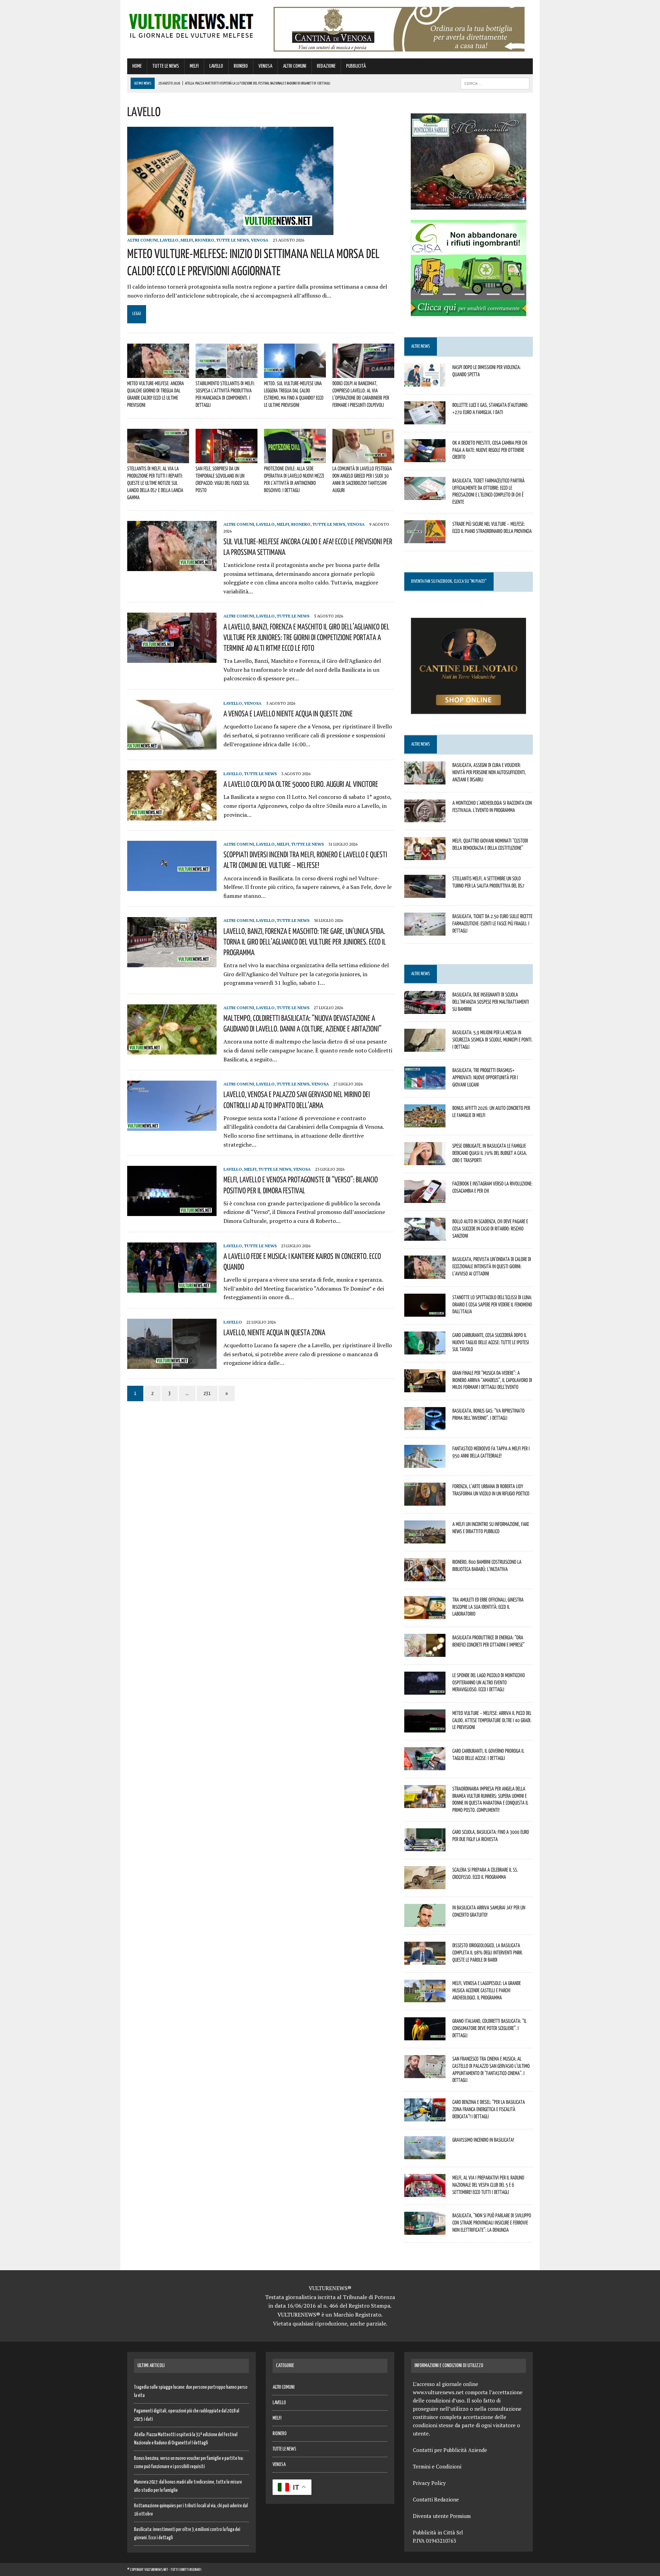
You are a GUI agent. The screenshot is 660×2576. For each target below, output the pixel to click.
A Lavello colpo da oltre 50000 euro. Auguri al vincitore (301, 784)
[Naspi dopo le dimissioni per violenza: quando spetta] (425, 382)
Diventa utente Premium (442, 2516)
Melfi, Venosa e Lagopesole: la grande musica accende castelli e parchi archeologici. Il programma (487, 1990)
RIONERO (241, 66)
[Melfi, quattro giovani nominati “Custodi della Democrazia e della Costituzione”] (425, 855)
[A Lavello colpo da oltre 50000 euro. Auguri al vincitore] (172, 816)
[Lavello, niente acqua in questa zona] (172, 1364)
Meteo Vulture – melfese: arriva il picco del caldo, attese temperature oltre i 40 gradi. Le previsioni (492, 1720)
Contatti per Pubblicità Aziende (450, 2450)
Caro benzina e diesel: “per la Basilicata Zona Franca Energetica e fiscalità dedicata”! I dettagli (489, 2109)
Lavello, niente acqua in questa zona (274, 1332)
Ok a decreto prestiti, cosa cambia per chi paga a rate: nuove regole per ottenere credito (490, 450)
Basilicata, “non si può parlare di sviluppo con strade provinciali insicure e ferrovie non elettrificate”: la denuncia (492, 2222)
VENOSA (265, 66)
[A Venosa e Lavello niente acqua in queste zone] (172, 745)
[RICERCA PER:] (495, 83)
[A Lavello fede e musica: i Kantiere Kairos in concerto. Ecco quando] (172, 1288)
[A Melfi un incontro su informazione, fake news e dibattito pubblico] (425, 1539)
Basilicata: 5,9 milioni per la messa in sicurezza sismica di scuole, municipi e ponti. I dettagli (492, 1039)
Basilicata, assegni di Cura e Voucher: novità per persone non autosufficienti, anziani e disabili (489, 772)
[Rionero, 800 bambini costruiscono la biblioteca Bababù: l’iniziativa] (425, 1576)
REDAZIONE (326, 66)
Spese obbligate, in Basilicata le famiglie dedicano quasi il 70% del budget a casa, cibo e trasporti (490, 1153)
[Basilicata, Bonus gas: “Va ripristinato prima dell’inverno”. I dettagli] (425, 1425)
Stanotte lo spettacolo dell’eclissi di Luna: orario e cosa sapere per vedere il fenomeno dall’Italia (492, 1304)
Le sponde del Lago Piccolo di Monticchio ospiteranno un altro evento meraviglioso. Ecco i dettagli (489, 1682)
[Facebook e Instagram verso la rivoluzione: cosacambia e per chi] (425, 1198)
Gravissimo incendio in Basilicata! (483, 2140)
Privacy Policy (429, 2483)
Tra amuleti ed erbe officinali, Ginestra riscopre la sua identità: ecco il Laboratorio (488, 1607)
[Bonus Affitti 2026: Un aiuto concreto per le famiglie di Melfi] (425, 1123)
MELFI (194, 66)
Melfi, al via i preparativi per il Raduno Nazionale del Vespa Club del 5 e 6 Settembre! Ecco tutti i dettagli (488, 2185)
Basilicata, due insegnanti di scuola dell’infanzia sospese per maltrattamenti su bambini (491, 1002)
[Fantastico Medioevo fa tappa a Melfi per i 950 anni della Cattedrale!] (425, 1463)
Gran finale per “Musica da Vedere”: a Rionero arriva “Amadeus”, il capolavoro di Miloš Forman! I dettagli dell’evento (492, 1380)
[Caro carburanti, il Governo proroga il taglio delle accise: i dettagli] (425, 1765)
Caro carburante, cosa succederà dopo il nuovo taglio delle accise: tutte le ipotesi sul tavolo (491, 1342)
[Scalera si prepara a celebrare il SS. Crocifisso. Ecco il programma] (425, 1884)
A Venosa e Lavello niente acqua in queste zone (288, 713)
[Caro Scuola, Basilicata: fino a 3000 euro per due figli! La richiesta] (425, 1847)
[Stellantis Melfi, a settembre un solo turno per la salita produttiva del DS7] (425, 893)
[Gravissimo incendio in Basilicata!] (425, 2155)
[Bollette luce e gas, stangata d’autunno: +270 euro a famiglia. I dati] (425, 420)
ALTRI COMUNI (295, 66)
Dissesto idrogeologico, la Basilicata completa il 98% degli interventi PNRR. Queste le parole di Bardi (488, 1952)
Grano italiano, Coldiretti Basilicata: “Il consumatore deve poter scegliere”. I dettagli (489, 2028)
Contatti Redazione (436, 2499)
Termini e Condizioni (437, 2466)
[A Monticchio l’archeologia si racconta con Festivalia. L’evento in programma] (425, 817)
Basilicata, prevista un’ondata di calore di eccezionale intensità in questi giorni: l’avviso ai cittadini (492, 1266)
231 (207, 1393)
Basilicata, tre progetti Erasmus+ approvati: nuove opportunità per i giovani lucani (485, 1077)
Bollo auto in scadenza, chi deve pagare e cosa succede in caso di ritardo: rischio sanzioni (490, 1228)
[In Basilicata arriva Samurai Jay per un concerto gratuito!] (425, 1922)
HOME (137, 66)
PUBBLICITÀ (356, 66)
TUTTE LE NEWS (166, 66)
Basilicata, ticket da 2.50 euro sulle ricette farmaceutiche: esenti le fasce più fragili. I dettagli (492, 923)
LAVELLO (216, 66)
